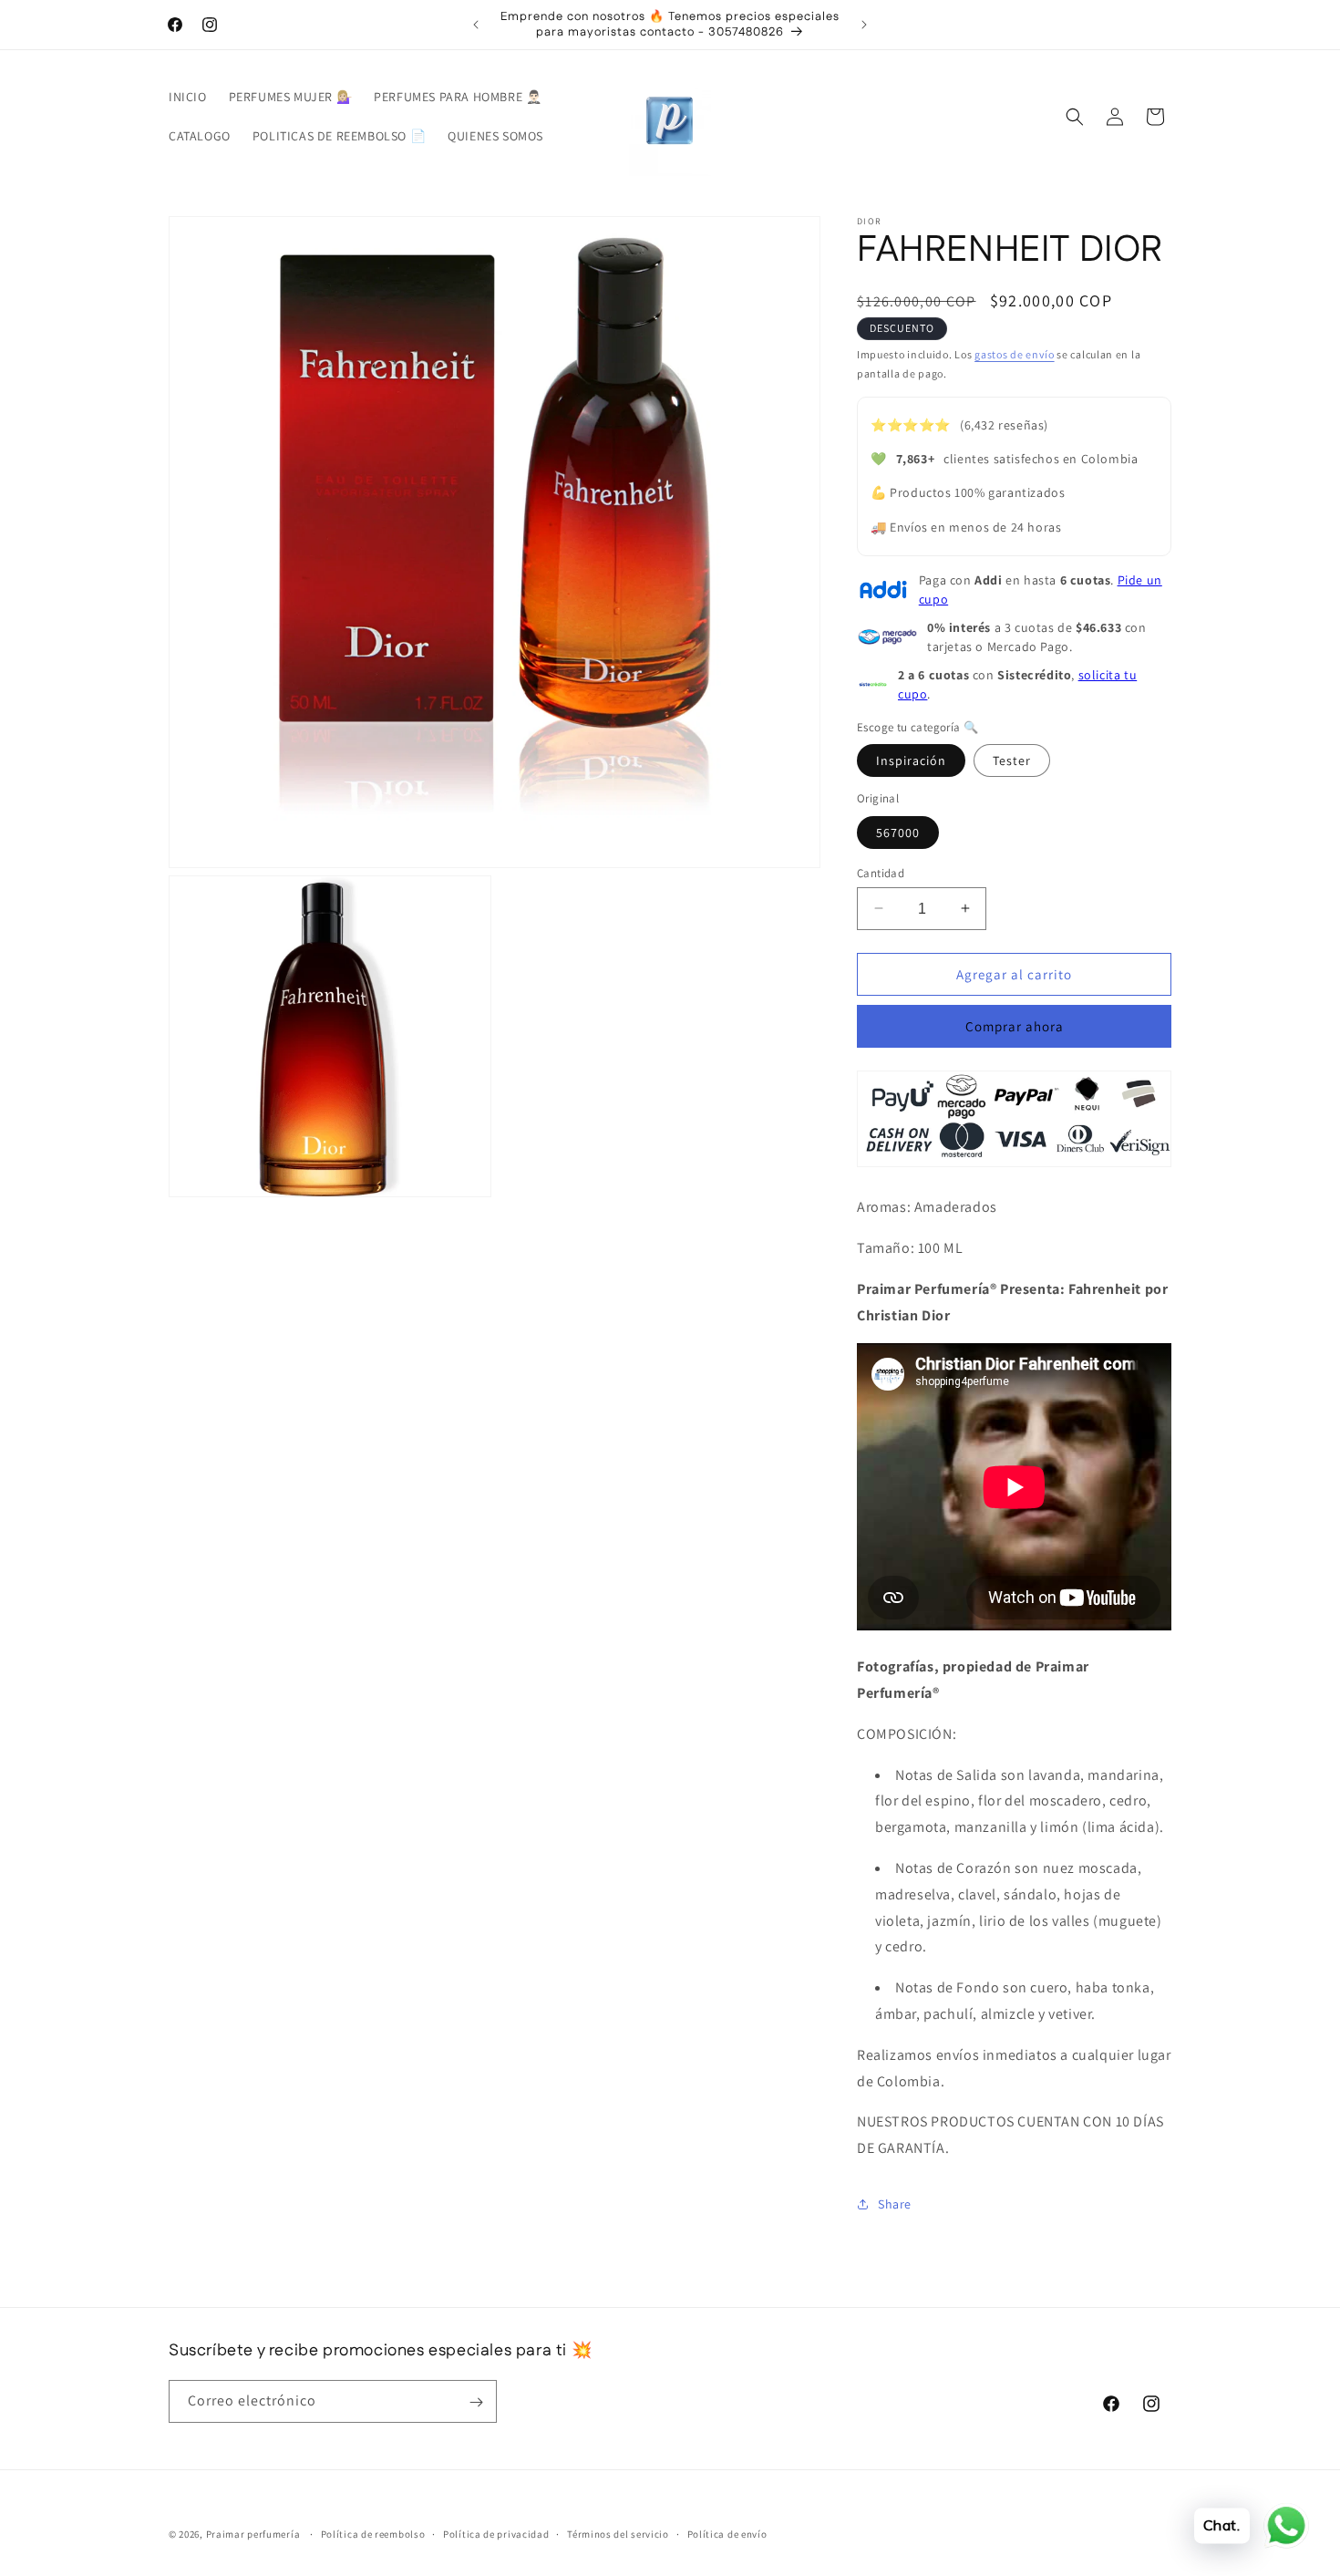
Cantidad (881, 872)
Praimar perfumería (253, 2534)
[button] (1075, 117)
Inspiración (911, 760)
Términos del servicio (618, 2533)
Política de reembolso (373, 2533)
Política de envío (727, 2533)
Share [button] (895, 2204)
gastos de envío (1015, 354)
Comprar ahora (1015, 1026)
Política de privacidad (496, 2533)
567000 (898, 832)
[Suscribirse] (476, 2402)
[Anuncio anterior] (476, 25)
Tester (1012, 760)
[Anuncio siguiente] (864, 25)
